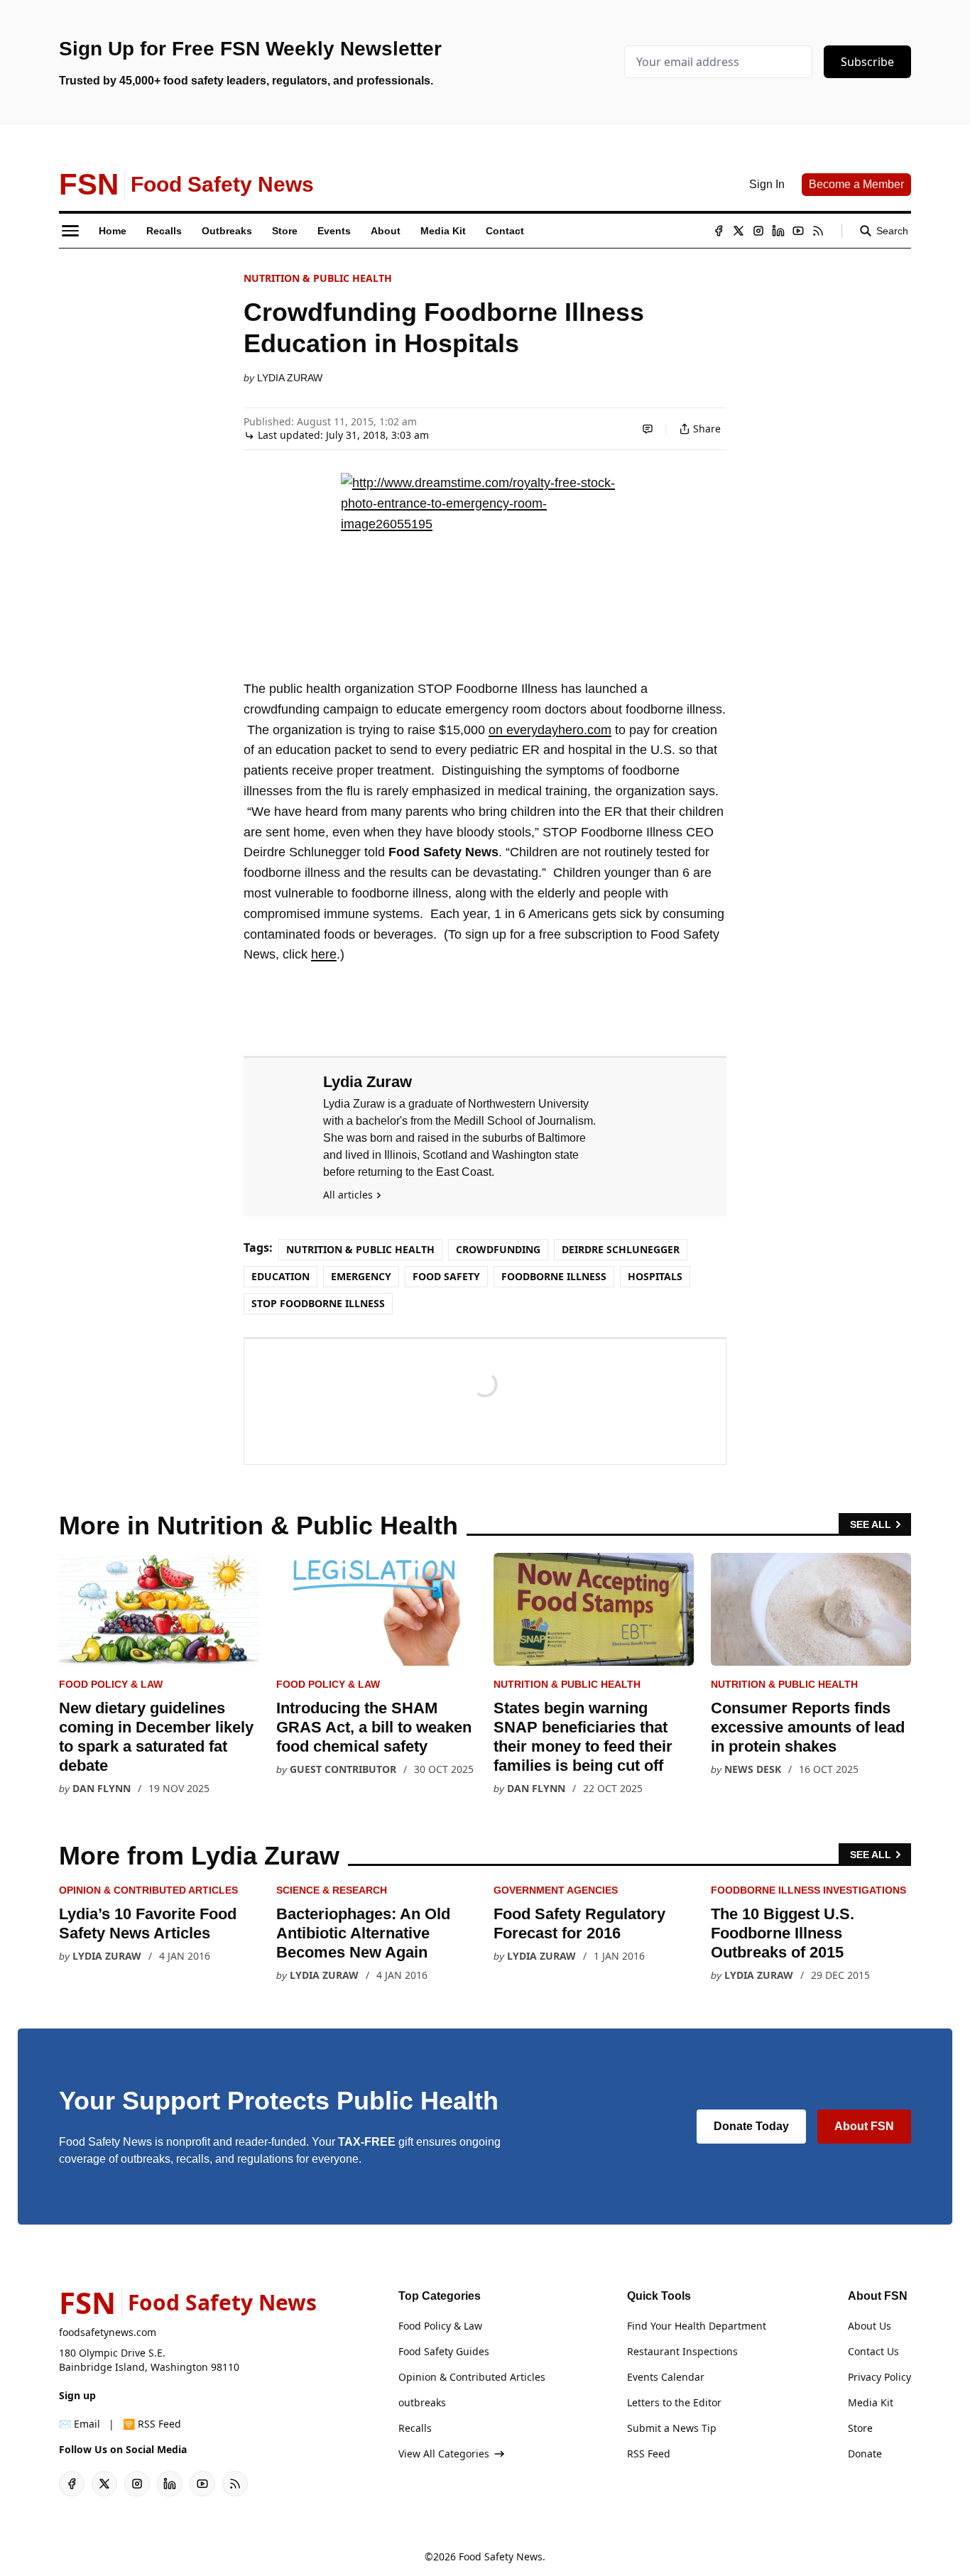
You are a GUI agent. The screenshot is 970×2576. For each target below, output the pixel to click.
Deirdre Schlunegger (621, 1249)
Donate (865, 2454)
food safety (446, 1276)
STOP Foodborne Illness (318, 1303)
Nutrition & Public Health (318, 278)
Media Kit (871, 2402)
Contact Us (873, 2351)
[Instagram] (758, 231)
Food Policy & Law (111, 1684)
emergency (361, 1276)
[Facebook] (719, 231)
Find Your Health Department (697, 2326)
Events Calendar (666, 2377)
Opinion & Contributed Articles (148, 1890)
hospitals (655, 1276)
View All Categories (444, 2454)
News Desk (753, 1769)
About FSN (864, 2126)
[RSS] (818, 231)
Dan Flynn (102, 1788)
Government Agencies (556, 1890)
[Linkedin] (778, 231)
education (280, 1276)
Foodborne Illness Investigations (808, 1890)
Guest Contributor (343, 1769)
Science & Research (332, 1890)
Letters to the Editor (674, 2402)
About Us (870, 2326)
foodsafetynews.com (108, 2332)
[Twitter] (739, 231)
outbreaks (422, 2402)
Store (860, 2428)
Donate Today (751, 2126)
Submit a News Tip (672, 2428)
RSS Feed (649, 2454)
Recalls (415, 2428)
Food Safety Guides (444, 2351)
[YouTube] (798, 231)
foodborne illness (554, 1276)
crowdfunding (498, 1249)
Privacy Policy (879, 2377)
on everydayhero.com (550, 730)
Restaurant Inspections (682, 2351)
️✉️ (80, 2424)
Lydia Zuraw (290, 378)
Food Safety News (501, 2556)
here (324, 954)
